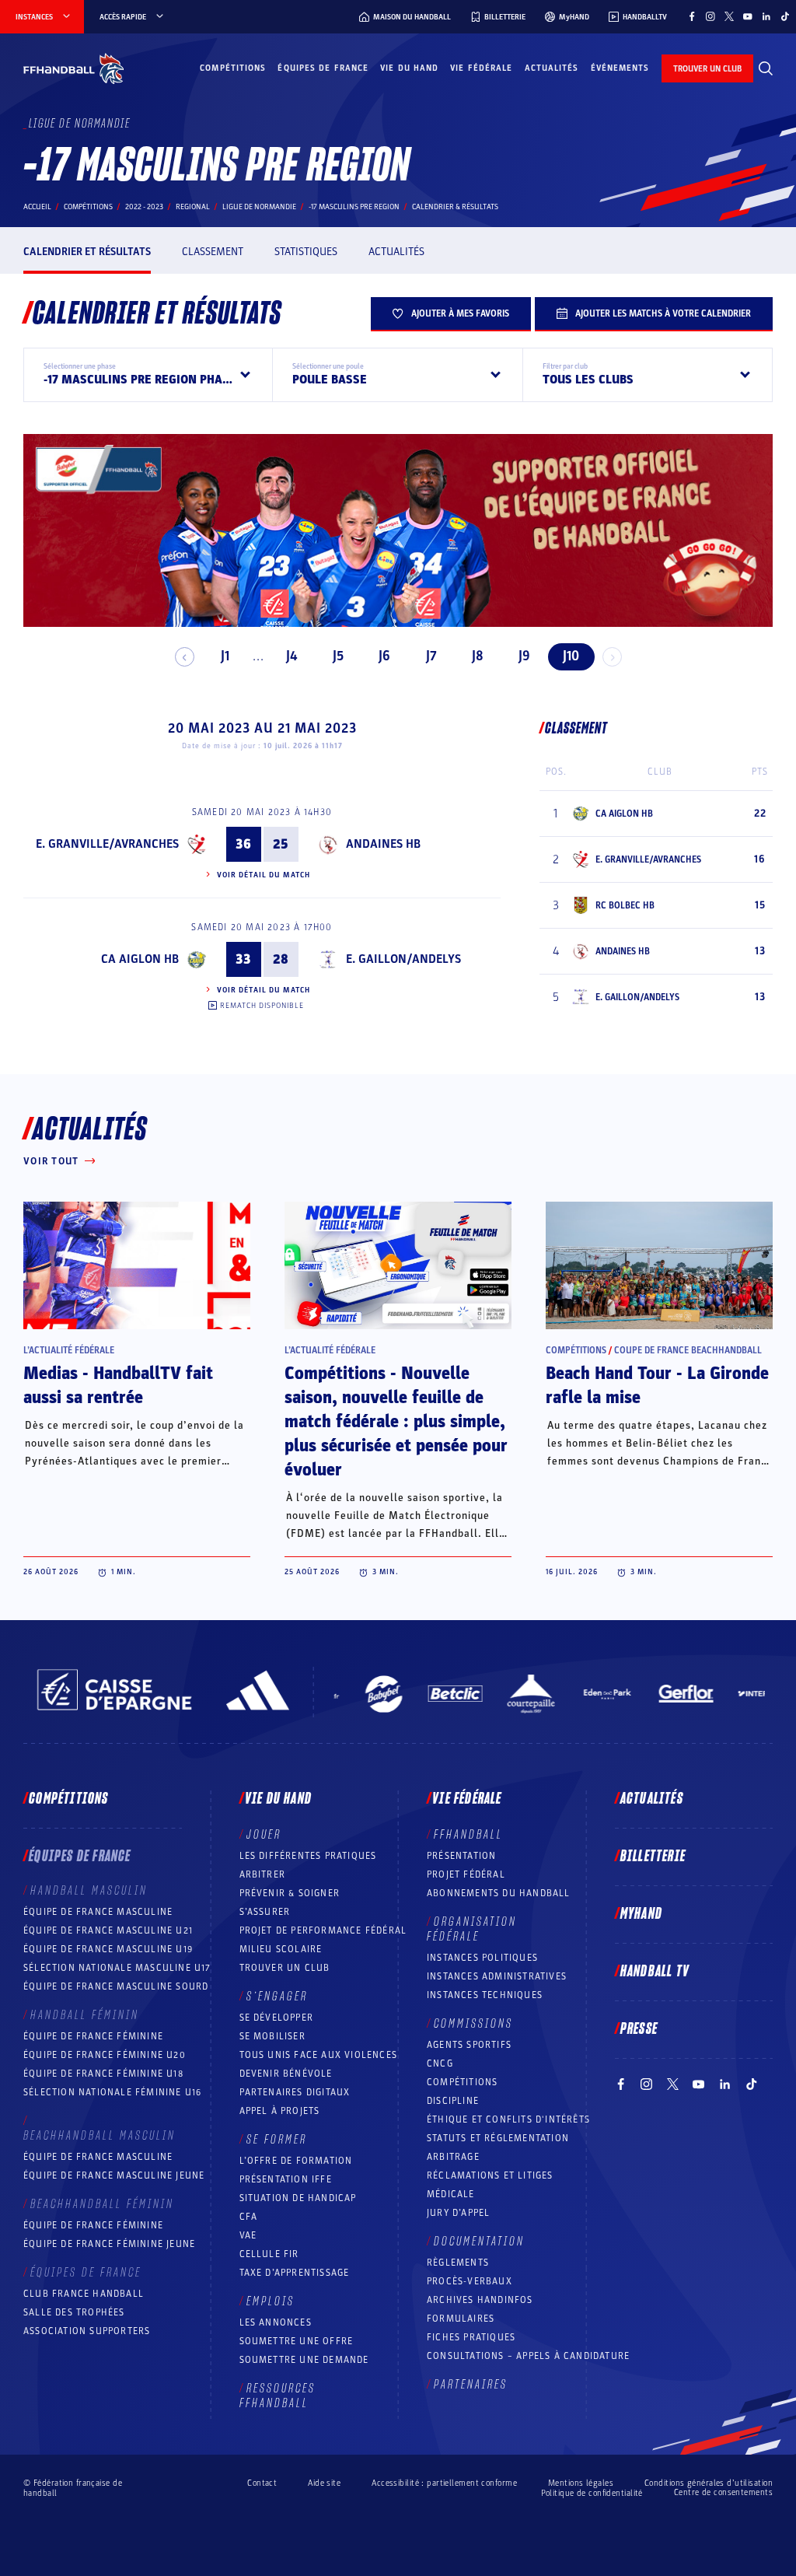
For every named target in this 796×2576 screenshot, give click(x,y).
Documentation (479, 2242)
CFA (249, 2217)
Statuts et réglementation (498, 2138)
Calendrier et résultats (87, 252)
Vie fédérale (481, 68)
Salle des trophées (74, 2312)
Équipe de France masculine (98, 1912)
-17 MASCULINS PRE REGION (354, 207)
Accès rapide (123, 17)
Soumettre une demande (304, 2360)
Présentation (461, 1856)
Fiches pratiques (471, 2337)
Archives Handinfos (480, 2300)
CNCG (440, 2063)
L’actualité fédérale (69, 1350)
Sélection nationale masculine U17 (117, 1968)
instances (34, 17)
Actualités (552, 68)
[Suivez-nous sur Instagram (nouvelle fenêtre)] (710, 16)
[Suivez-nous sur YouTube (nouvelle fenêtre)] (748, 16)
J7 (431, 656)
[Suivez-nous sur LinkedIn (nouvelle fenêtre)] (766, 16)
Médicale (451, 2194)
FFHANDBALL (468, 1835)
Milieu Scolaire (281, 1949)
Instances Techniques (485, 1995)
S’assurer (265, 1912)
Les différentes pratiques (308, 1856)
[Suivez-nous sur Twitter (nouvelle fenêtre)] (729, 16)
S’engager (277, 1997)
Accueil (37, 207)
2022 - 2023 (144, 207)
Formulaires (461, 2319)
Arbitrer (263, 1874)
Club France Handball (84, 2294)
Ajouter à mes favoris (460, 313)
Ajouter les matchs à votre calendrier (663, 313)
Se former (277, 2140)
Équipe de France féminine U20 (105, 2055)
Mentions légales (581, 2483)
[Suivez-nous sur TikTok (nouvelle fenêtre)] (785, 16)
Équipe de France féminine (93, 2036)
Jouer (264, 1835)
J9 (524, 656)
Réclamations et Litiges (490, 2175)
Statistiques (306, 252)
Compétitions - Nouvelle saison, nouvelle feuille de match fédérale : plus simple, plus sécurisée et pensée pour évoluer (396, 1422)
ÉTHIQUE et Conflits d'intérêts (508, 2119)
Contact (262, 2483)
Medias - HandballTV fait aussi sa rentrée (118, 1386)
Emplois (271, 2301)
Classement (213, 252)
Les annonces (276, 2322)
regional (193, 207)
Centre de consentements (723, 2493)
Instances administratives (497, 1976)
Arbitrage (453, 2157)
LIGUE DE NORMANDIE (259, 207)
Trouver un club (285, 1968)
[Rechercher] (766, 68)
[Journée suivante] (612, 657)
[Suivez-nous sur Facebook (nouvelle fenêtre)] (692, 16)
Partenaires (471, 2385)
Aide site (324, 2483)
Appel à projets (280, 2111)
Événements (620, 68)
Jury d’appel (458, 2213)
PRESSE (639, 2029)
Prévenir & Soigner (290, 1893)
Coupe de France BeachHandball (688, 1350)
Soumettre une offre (297, 2341)
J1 (225, 656)
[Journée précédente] (185, 657)
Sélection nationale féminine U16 (112, 2092)
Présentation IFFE (286, 2179)
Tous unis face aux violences (319, 2055)
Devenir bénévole (286, 2074)
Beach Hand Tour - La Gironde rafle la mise (657, 1386)
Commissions (473, 2024)
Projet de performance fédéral (323, 1930)
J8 (478, 656)
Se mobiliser (272, 2036)
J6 (384, 656)
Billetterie (653, 1857)
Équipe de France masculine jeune (114, 2175)
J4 (292, 656)
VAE (248, 2235)
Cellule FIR (269, 2254)
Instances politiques (482, 1958)
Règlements (458, 2263)
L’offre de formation (296, 2161)
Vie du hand (409, 68)
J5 (338, 656)
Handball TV (655, 1972)
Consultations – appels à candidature (528, 2356)
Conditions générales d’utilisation (709, 2483)
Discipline (453, 2101)
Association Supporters (87, 2331)
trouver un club (707, 69)
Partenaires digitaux (295, 2092)
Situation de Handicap (298, 2198)
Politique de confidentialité (592, 2493)
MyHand (641, 1914)
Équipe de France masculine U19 (108, 1949)
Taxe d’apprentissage (295, 2273)
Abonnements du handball (499, 1893)
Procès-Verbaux (470, 2281)
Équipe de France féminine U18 (103, 2074)
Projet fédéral (466, 1874)
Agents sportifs (469, 2045)
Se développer (277, 2018)
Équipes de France (323, 68)
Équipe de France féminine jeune (109, 2244)
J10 (571, 656)
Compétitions (233, 68)
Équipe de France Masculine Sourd (116, 1986)
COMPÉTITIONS (462, 2082)
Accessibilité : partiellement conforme (444, 2483)
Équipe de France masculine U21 (108, 1930)
